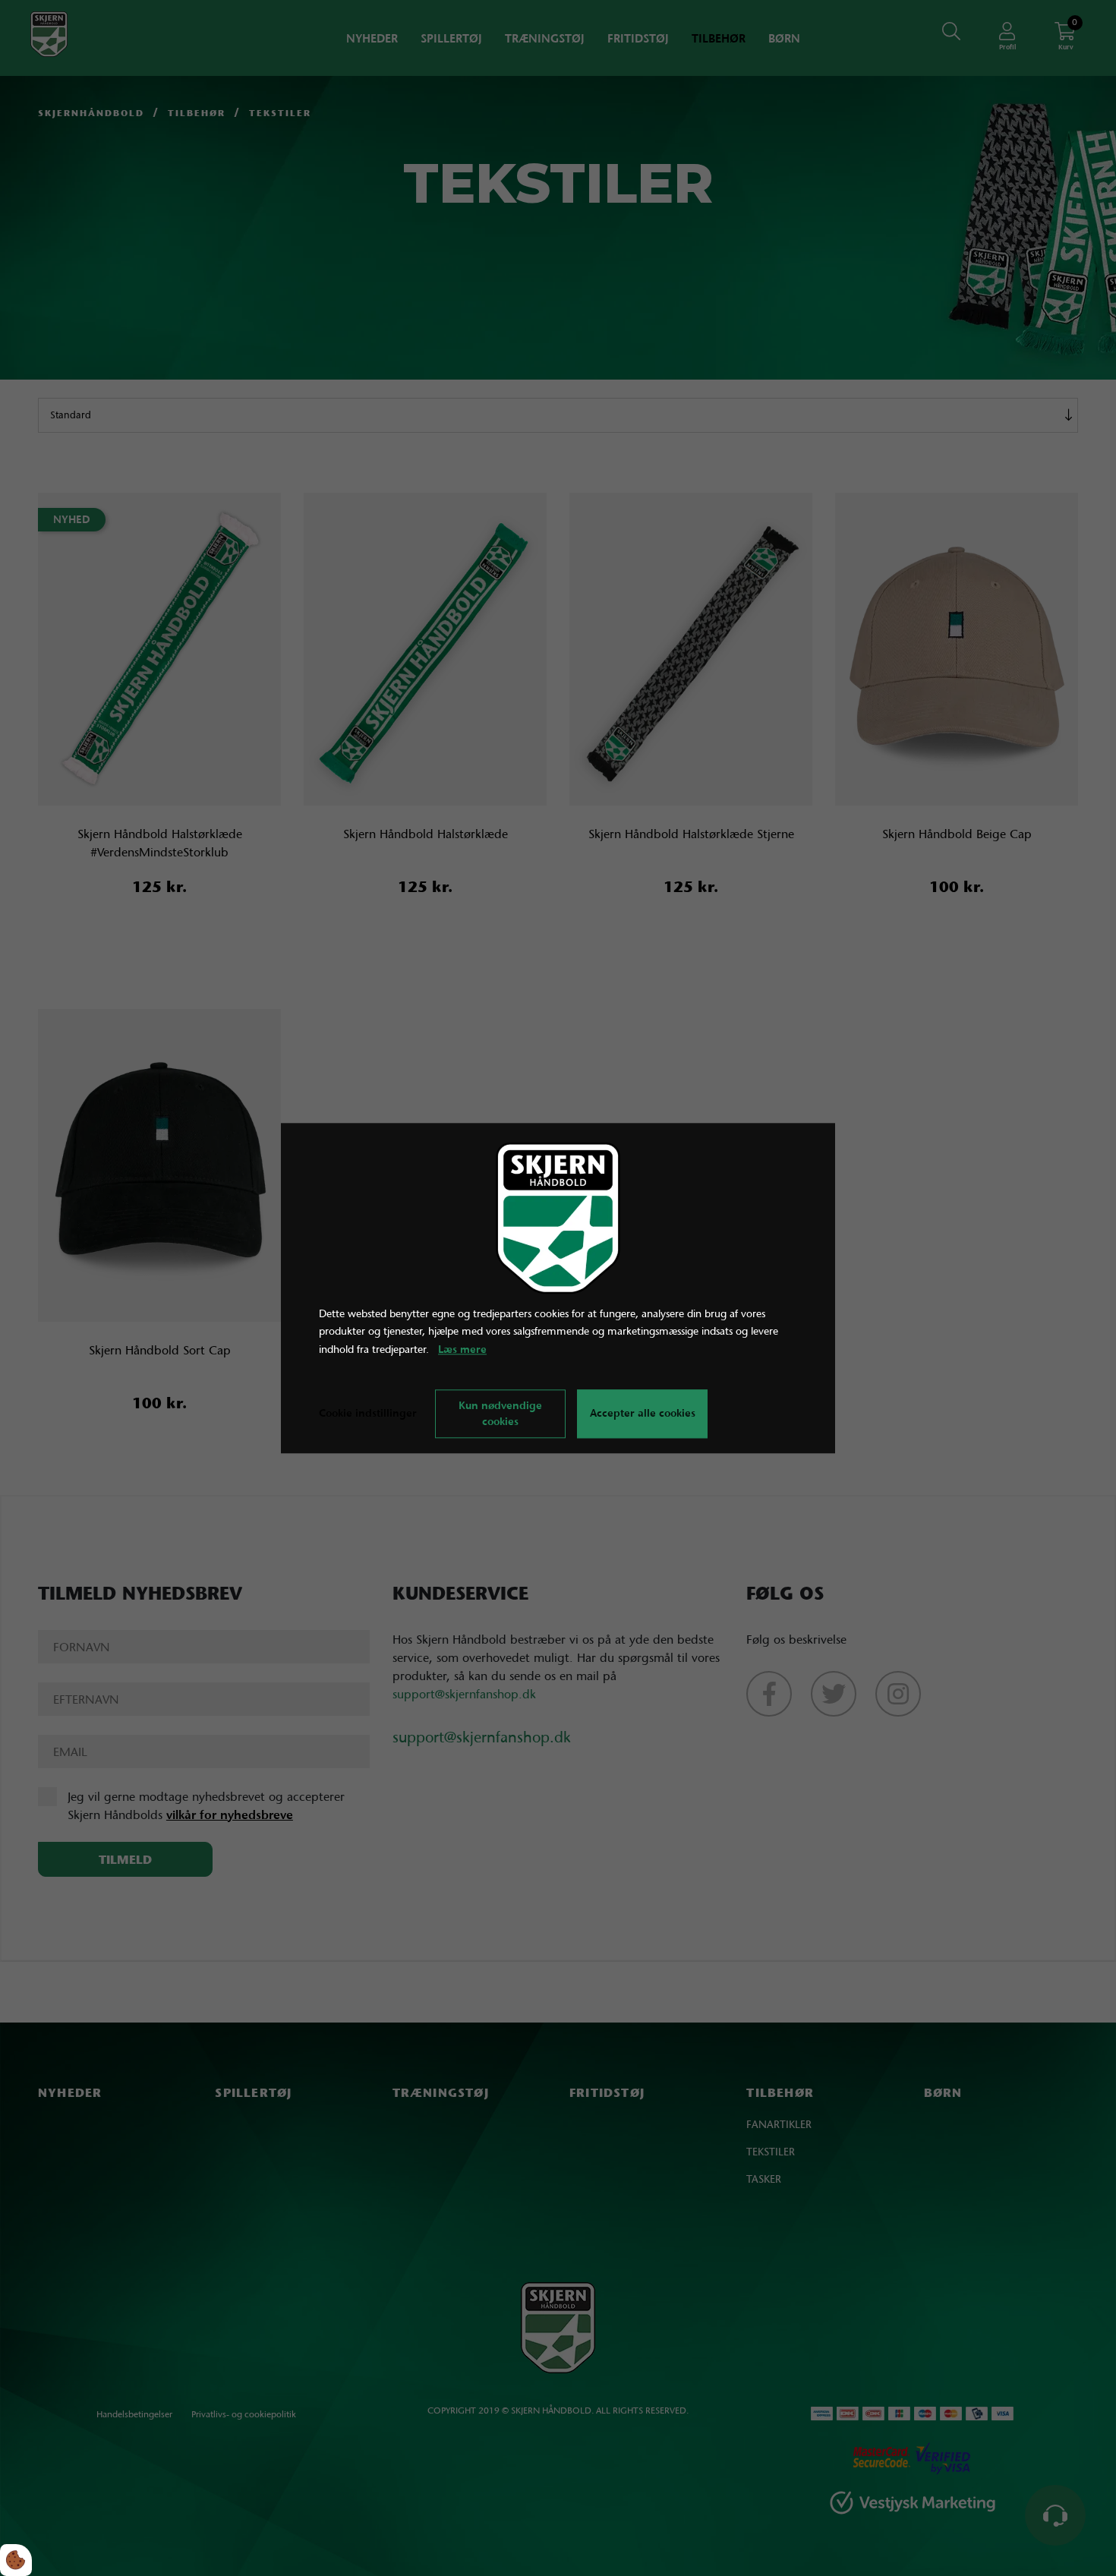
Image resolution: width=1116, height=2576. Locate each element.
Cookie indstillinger (368, 1413)
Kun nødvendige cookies (500, 1413)
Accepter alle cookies (643, 1414)
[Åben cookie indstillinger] (16, 2560)
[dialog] (558, 1288)
